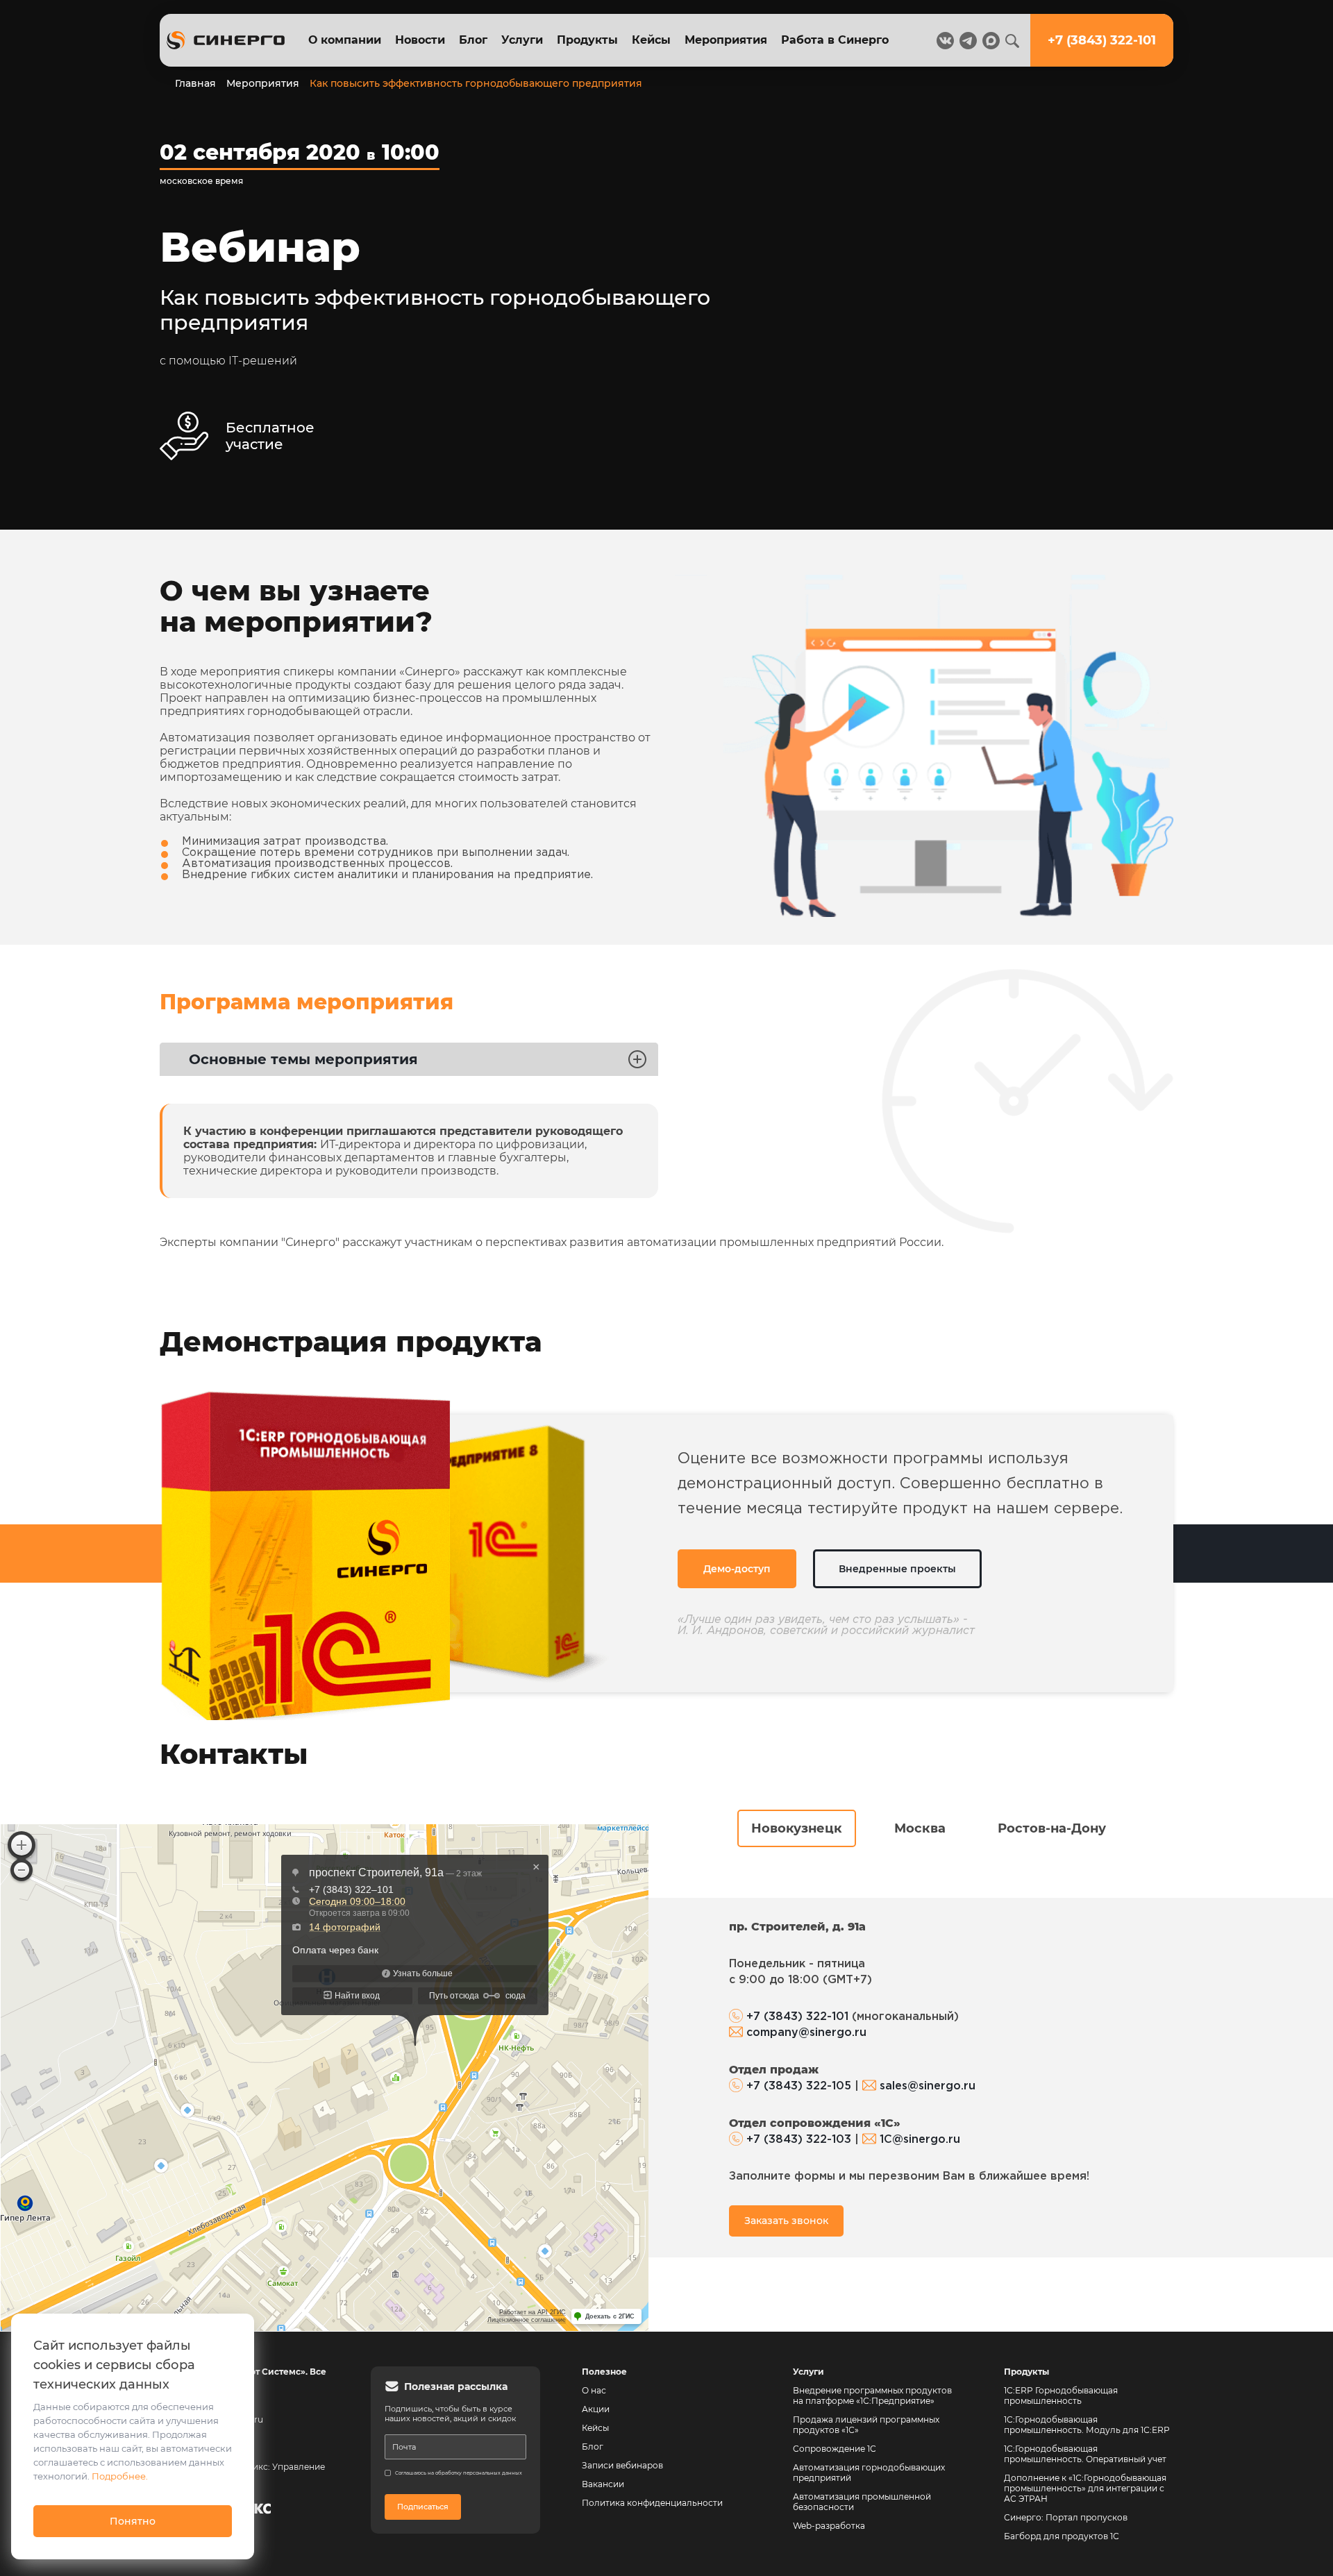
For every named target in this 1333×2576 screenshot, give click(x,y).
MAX (775, 477)
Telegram (775, 513)
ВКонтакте (775, 549)
